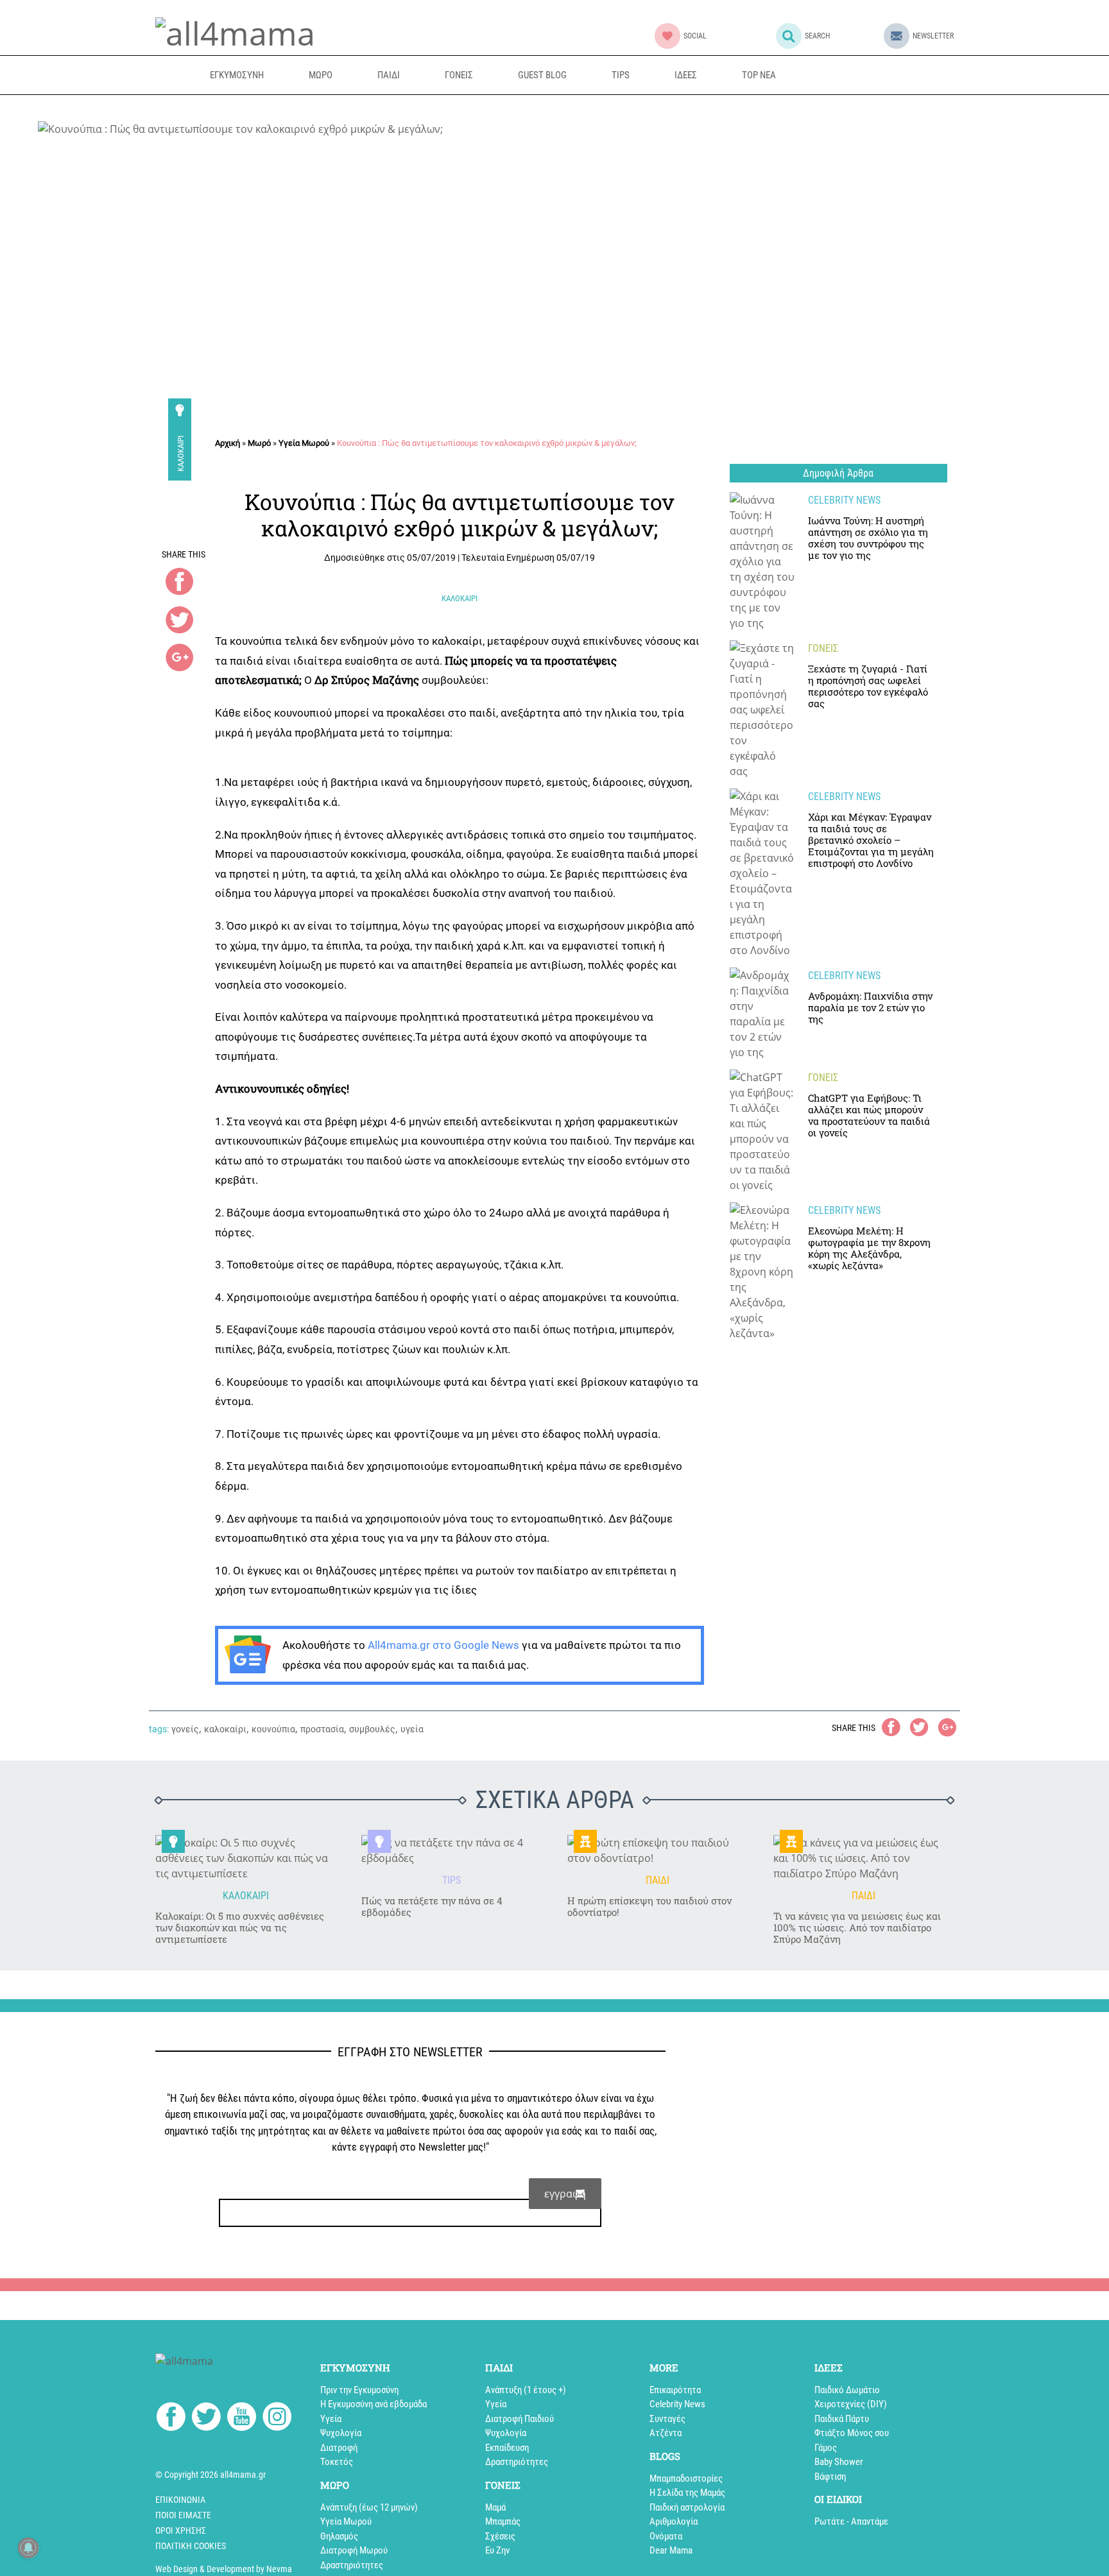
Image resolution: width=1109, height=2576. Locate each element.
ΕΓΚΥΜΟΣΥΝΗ (237, 75)
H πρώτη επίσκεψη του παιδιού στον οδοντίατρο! (649, 1906)
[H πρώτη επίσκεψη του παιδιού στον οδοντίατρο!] (658, 1850)
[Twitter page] (206, 2419)
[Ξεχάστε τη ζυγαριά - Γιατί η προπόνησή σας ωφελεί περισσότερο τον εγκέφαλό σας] (762, 710)
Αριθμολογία (674, 2521)
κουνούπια (273, 1729)
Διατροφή (339, 2448)
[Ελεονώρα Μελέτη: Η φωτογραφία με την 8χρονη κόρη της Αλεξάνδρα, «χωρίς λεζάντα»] (762, 1272)
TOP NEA (759, 75)
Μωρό (259, 443)
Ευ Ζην (497, 2550)
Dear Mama (671, 2550)
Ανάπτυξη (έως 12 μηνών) (369, 2507)
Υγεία (331, 2419)
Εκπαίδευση (507, 2448)
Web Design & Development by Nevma (224, 2569)
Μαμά (495, 2507)
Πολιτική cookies (191, 2546)
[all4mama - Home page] (235, 31)
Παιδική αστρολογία (687, 2507)
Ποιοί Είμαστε (183, 2515)
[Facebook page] (171, 2418)
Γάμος (826, 2448)
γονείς (185, 1729)
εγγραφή (565, 2194)
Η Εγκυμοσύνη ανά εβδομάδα (374, 2404)
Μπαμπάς (503, 2521)
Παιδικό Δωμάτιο (847, 2390)
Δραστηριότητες (352, 2565)
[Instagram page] (277, 2419)
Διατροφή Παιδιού (520, 2419)
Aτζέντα (666, 2433)
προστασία (322, 1729)
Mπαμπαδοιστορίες (686, 2478)
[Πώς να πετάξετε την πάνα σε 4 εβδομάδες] (451, 1850)
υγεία (412, 1729)
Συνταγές (667, 2419)
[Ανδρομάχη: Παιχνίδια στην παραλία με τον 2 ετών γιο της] (762, 1014)
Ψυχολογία (341, 2433)
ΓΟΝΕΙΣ (459, 75)
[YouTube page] (242, 2419)
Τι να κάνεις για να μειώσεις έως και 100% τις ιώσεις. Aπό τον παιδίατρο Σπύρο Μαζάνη (857, 1927)
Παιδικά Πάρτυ (842, 2419)
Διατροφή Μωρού (354, 2550)
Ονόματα (666, 2536)
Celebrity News (677, 2404)
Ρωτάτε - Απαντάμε (851, 2521)
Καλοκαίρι (181, 454)
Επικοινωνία (180, 2500)
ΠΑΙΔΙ (389, 75)
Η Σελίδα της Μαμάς (687, 2493)
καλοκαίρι (225, 1729)
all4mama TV (860, 75)
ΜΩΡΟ (321, 75)
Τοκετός (337, 2462)
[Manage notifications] (28, 2548)
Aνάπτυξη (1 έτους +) (526, 2390)
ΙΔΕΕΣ (686, 75)
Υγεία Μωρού (304, 443)
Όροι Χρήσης (181, 2530)
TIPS (621, 75)
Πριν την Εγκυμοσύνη (359, 2390)
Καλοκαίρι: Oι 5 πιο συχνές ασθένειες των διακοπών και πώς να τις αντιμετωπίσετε (240, 1927)
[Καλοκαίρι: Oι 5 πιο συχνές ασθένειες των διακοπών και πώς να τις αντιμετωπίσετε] (245, 1858)
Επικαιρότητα (675, 2390)
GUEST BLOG (542, 75)
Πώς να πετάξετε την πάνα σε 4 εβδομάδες (432, 1906)
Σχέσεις (500, 2536)
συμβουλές (372, 1729)
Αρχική (228, 443)
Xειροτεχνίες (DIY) (851, 2404)
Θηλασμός (339, 2536)
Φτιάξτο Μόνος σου (852, 2433)
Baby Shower (839, 2462)
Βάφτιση (830, 2477)
